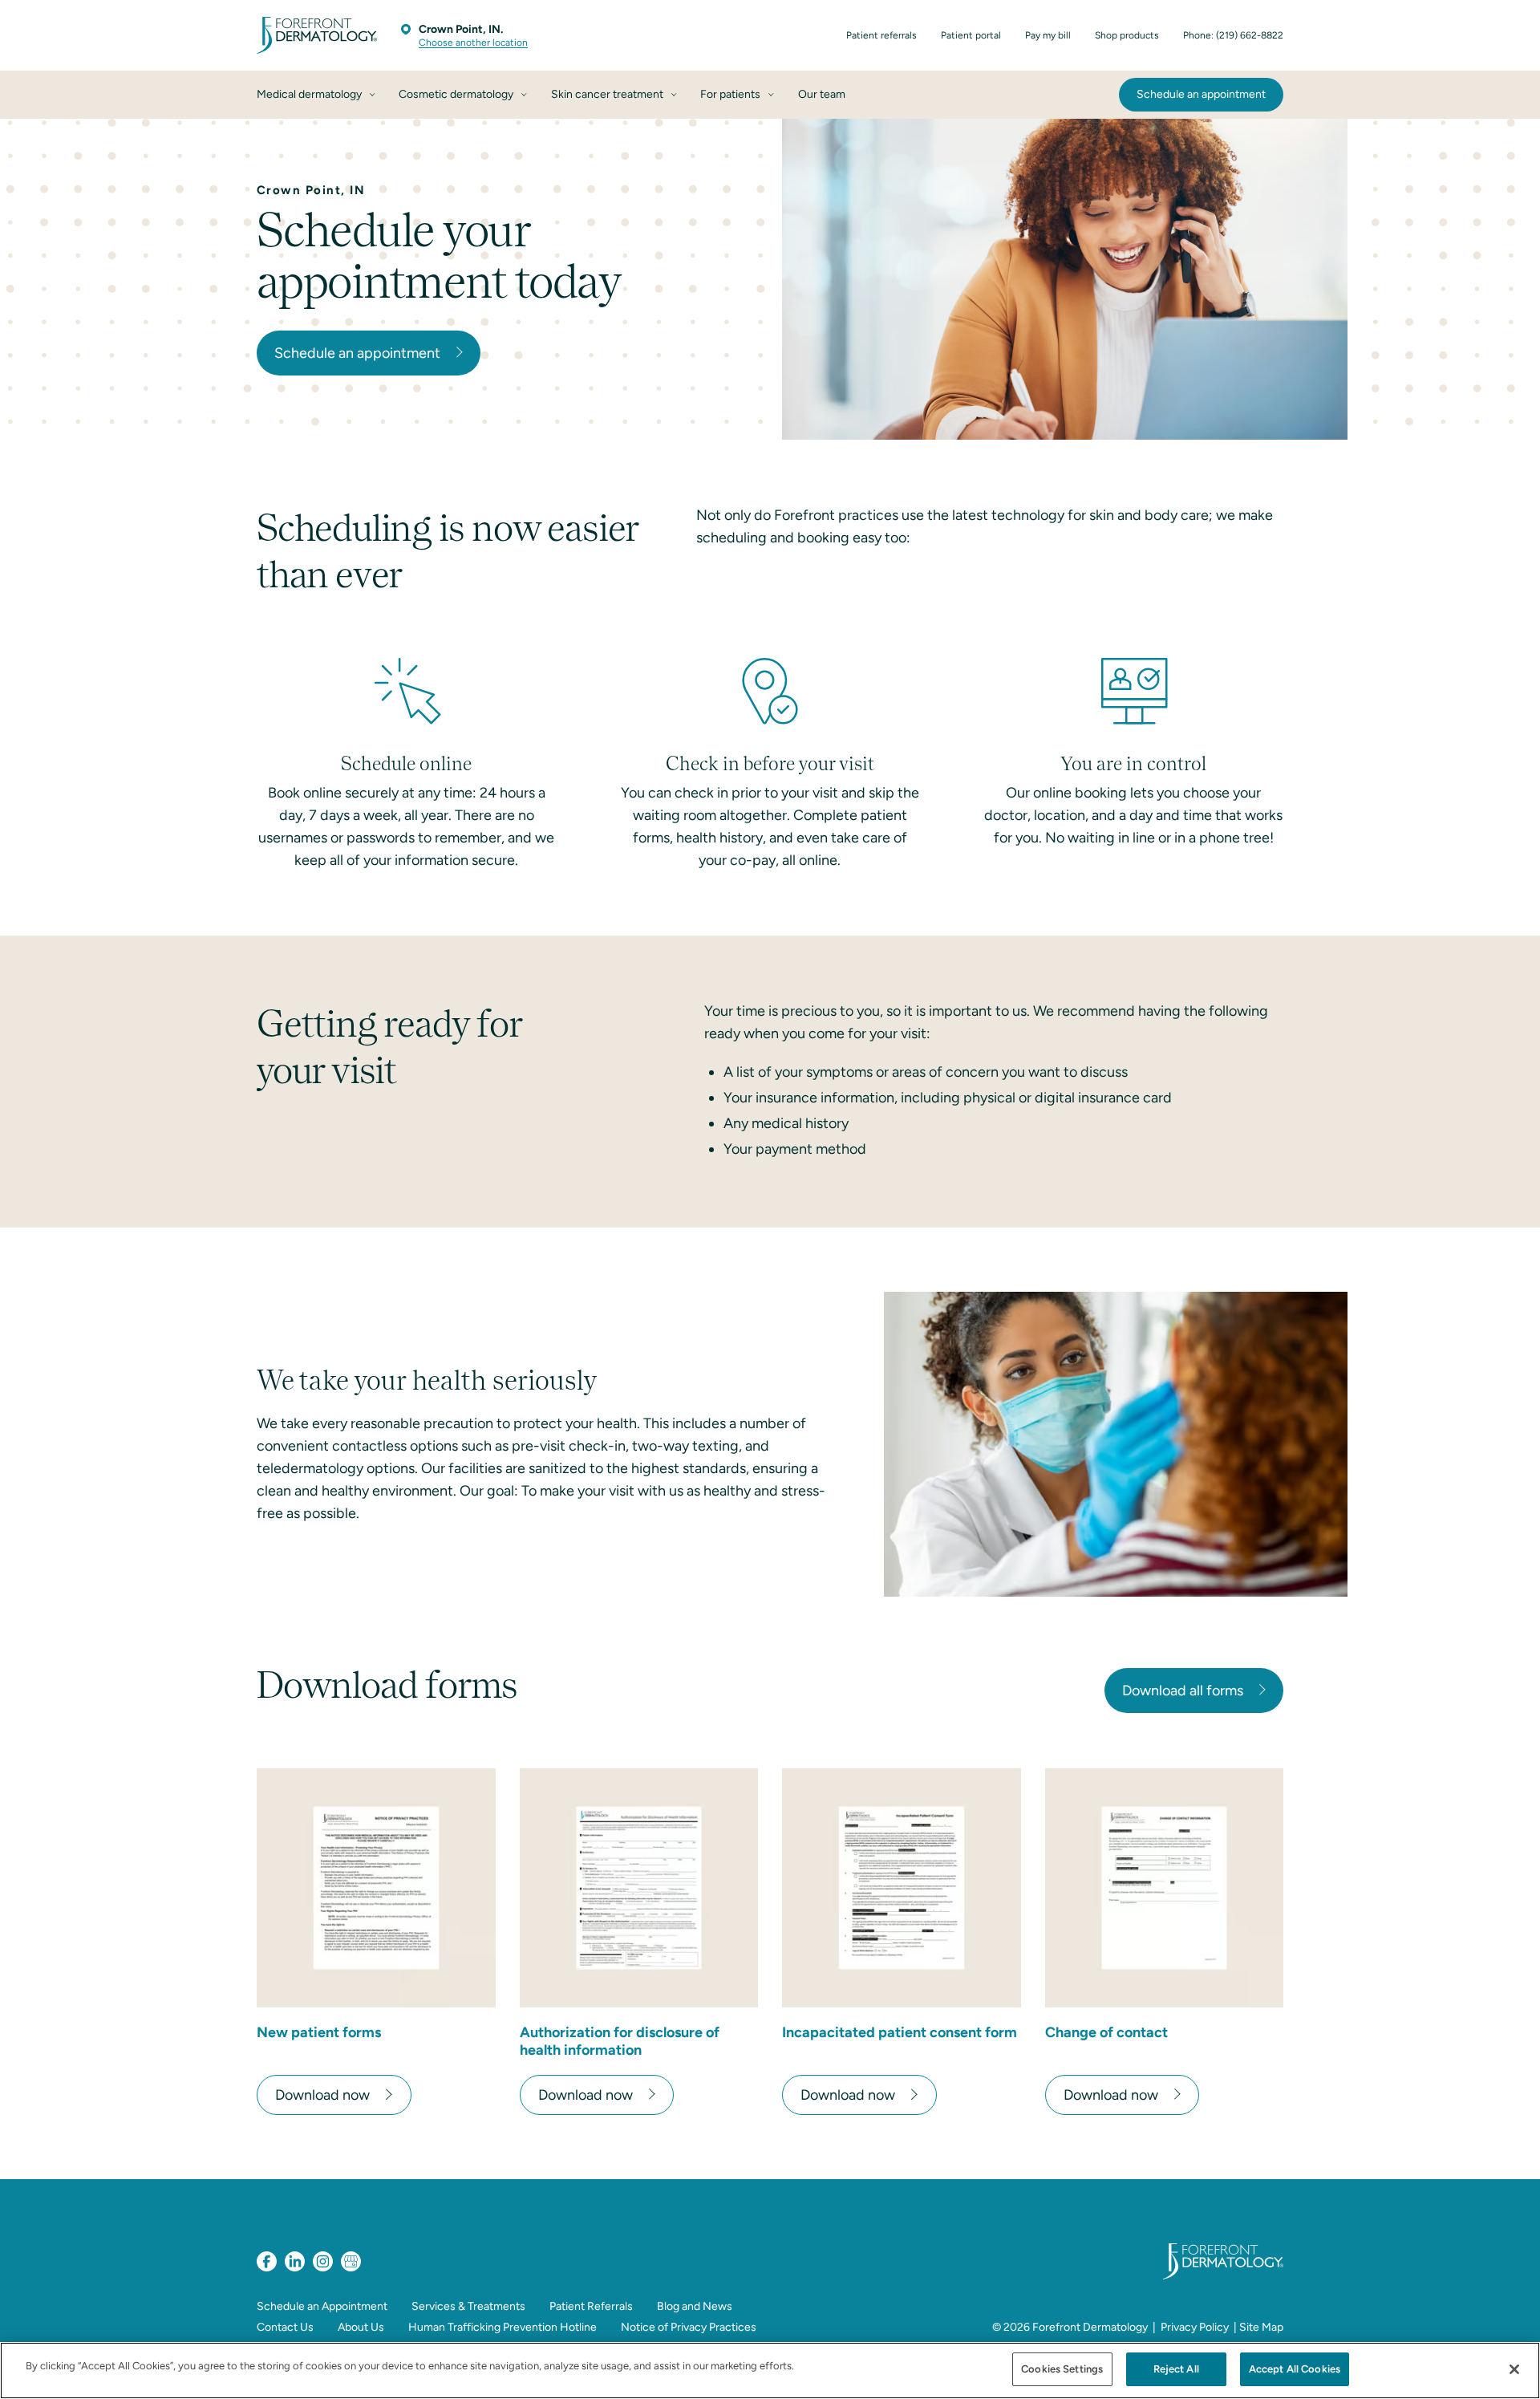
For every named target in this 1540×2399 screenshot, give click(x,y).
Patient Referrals (591, 2306)
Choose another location (473, 43)
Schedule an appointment (357, 353)
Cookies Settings (1062, 2369)
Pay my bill (1048, 35)
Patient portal (971, 35)
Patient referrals (881, 35)
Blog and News (695, 2306)
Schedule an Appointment (322, 2306)
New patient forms (319, 2032)
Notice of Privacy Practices (689, 2327)
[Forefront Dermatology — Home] (317, 35)
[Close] (1514, 2369)
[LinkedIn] (295, 2261)
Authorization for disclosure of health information (620, 2041)
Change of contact (1106, 2032)
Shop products (1127, 35)
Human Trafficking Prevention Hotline (503, 2327)
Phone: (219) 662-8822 (1233, 35)
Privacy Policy (1195, 2327)
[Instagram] (323, 2261)
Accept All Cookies (1295, 2369)
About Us (361, 2327)
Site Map (1261, 2327)
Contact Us (285, 2327)
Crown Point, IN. (461, 29)
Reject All (1176, 2369)
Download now (322, 2095)
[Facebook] (267, 2261)
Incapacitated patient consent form (900, 2032)
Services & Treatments (468, 2306)
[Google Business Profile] (351, 2261)
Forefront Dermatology (1090, 2327)
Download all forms (1183, 1691)
